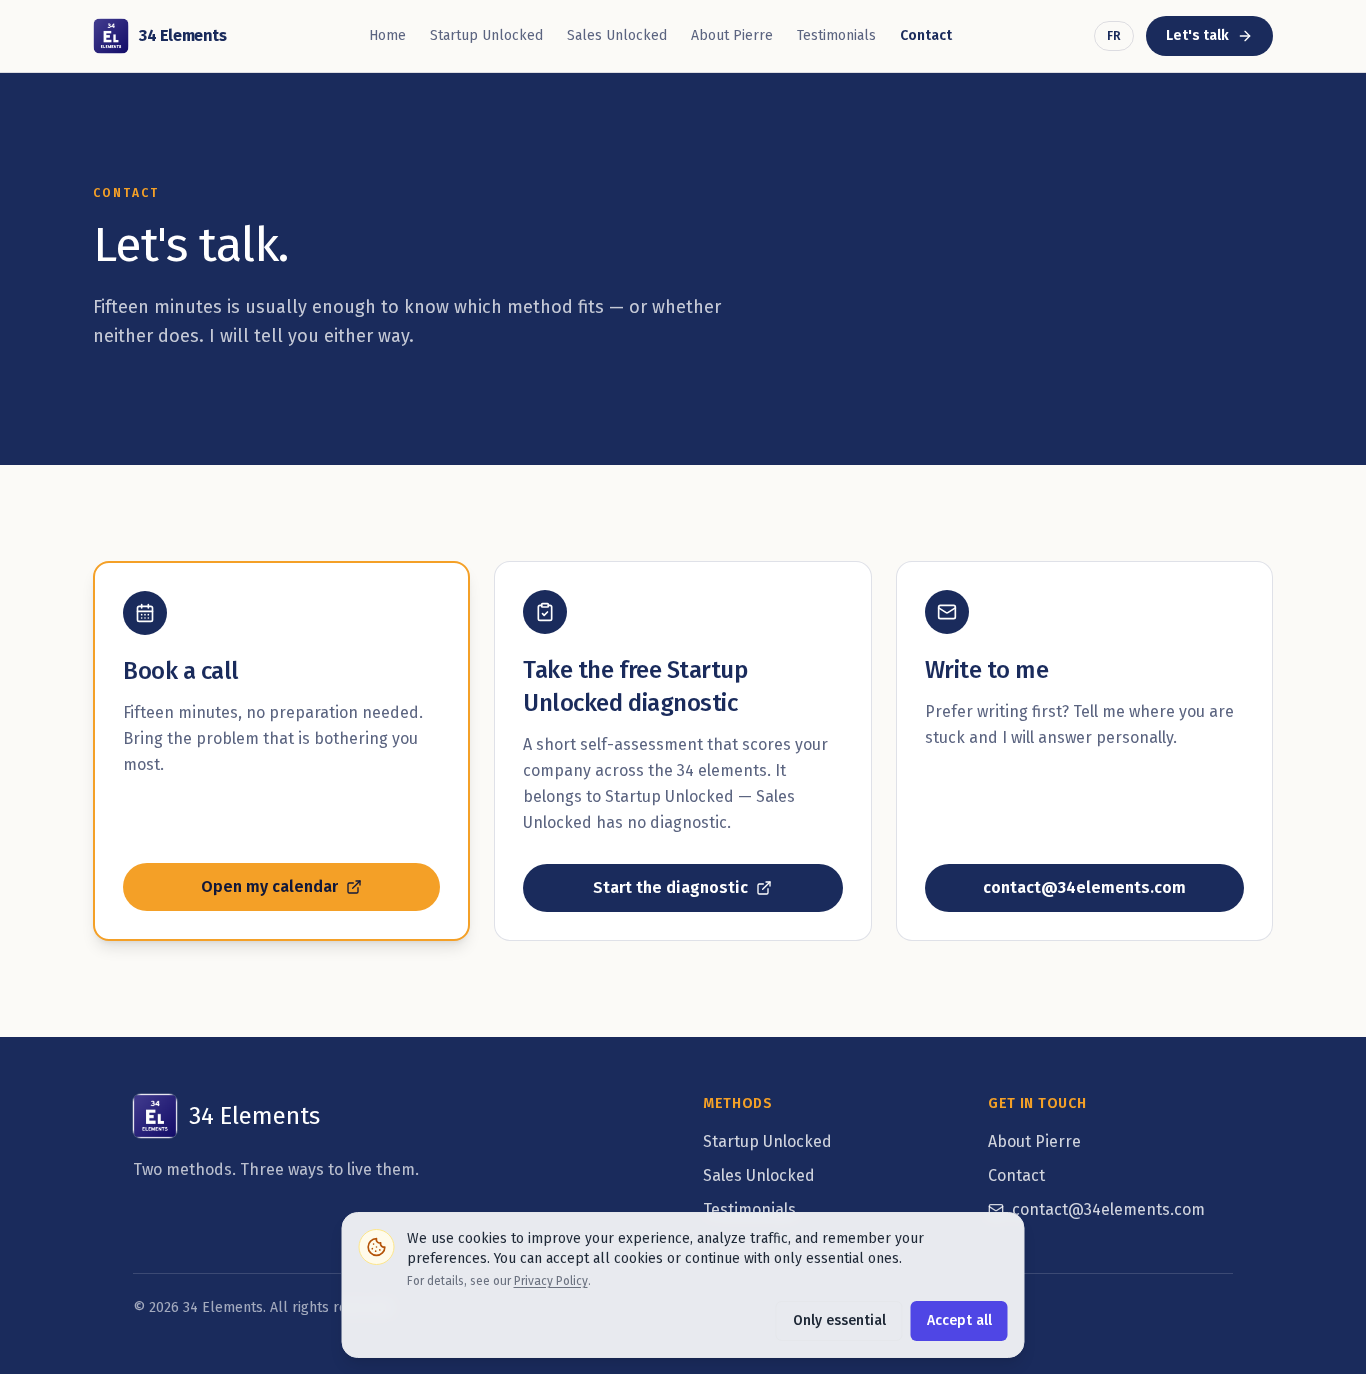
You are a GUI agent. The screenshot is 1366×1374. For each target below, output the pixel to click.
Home (387, 35)
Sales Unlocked (617, 35)
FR (1114, 36)
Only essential (839, 1320)
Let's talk (1219, 40)
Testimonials (836, 35)
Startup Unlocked (486, 35)
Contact (926, 35)
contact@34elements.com (1108, 1209)
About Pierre (732, 35)
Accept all (959, 1320)
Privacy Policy (551, 1281)
